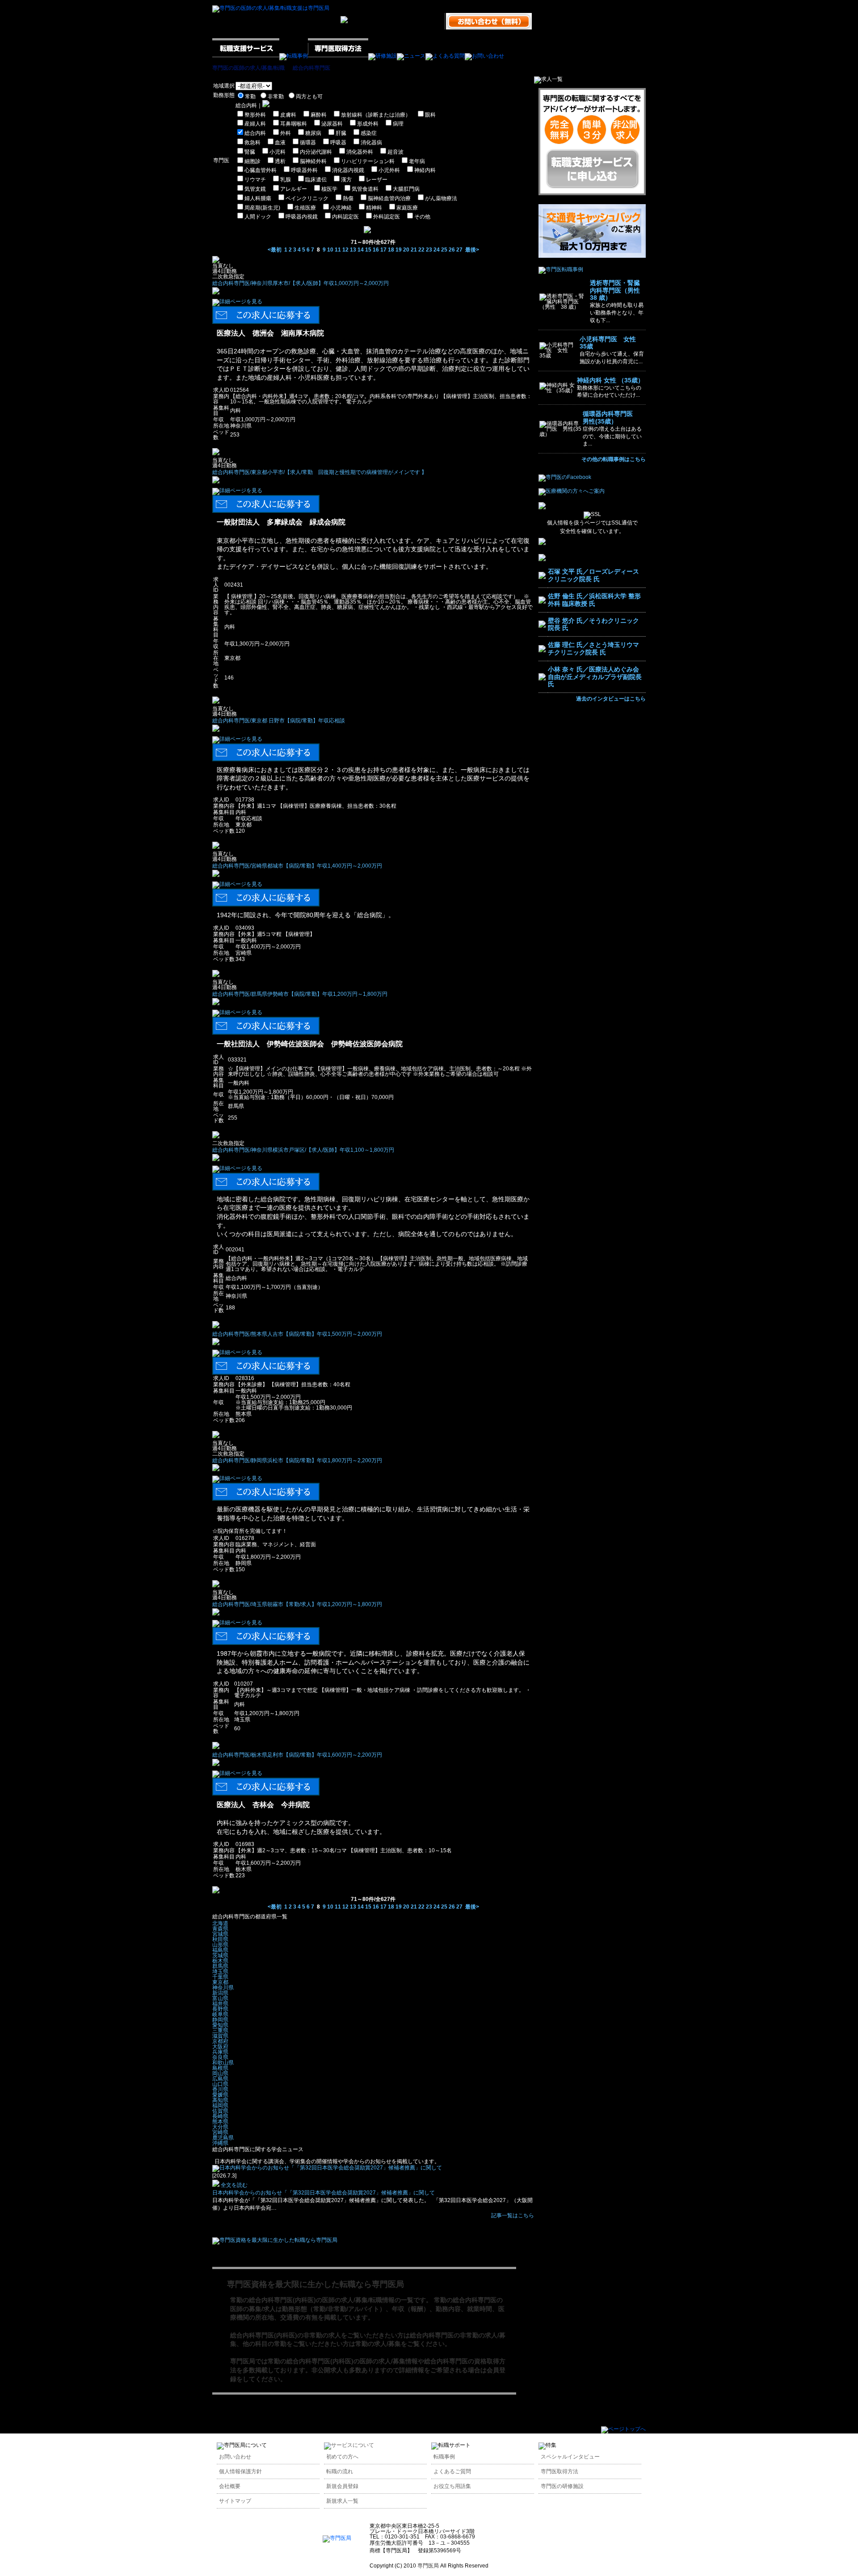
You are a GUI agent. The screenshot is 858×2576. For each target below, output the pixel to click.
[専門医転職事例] (561, 269)
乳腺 (286, 180)
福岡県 (220, 2106)
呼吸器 (338, 143)
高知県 (220, 2100)
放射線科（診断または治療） (376, 115)
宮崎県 (220, 2132)
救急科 (252, 143)
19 (399, 250)
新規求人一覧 (342, 2501)
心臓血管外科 (261, 170)
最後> (472, 250)
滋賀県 (220, 2036)
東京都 (220, 1982)
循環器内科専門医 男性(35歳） (611, 417)
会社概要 (230, 2486)
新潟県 (220, 1993)
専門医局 (243, 2361)
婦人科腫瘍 (258, 198)
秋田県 (220, 1939)
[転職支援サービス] (246, 56)
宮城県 (220, 1934)
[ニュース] (411, 56)
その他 (422, 217)
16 (376, 250)
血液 (280, 143)
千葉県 (220, 1977)
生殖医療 (305, 208)
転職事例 (444, 2457)
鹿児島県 (223, 2138)
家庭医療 (407, 208)
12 (345, 250)
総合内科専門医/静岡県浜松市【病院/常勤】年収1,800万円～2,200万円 (297, 1460)
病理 (398, 124)
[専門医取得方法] (338, 56)
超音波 (395, 152)
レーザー (377, 180)
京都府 (220, 2041)
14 (361, 250)
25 (444, 250)
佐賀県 (220, 2111)
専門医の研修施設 (562, 2486)
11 (338, 250)
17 (383, 250)
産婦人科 (255, 124)
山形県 (220, 1945)
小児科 (278, 152)
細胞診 (252, 161)
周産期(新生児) (262, 208)
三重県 (220, 2031)
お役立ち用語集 (452, 2486)
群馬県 (220, 1966)
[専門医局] (337, 2538)
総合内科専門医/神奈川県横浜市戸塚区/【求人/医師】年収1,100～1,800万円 (303, 1150)
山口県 (220, 2084)
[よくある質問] (445, 56)
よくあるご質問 (452, 2471)
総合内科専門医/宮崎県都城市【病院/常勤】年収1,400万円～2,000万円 (297, 866)
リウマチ (255, 180)
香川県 (220, 2089)
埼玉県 (220, 1972)
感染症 (369, 133)
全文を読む (233, 2185)
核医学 (329, 189)
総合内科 (255, 133)
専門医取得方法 (559, 2471)
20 (406, 250)
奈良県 (220, 2057)
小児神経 (341, 208)
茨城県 (220, 1955)
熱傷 (348, 198)
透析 (280, 161)
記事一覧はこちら (513, 2215)
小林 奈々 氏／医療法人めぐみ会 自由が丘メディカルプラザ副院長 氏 (595, 677)
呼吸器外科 (304, 170)
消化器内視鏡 (348, 170)
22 (421, 250)
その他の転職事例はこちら (614, 459)
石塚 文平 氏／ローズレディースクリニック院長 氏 (593, 575)
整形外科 (255, 115)
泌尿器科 (332, 124)
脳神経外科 (313, 161)
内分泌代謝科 (316, 152)
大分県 (220, 2127)
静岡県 (220, 2020)
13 (353, 250)
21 (414, 250)
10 (330, 250)
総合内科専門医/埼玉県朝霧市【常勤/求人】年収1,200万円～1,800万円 (297, 1604)
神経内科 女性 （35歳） (610, 380)
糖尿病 (313, 133)
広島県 (220, 2079)
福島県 (220, 1950)
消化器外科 (360, 152)
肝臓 (341, 133)
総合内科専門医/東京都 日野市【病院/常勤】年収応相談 (279, 721)
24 (437, 250)
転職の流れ (340, 2471)
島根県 (220, 2068)
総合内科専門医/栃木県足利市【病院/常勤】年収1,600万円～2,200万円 (297, 1755)
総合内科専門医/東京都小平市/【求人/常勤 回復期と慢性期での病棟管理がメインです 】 (320, 472)
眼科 (430, 115)
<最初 (275, 250)
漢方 (346, 180)
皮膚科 (288, 115)
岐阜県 (220, 2014)
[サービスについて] (349, 2445)
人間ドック (258, 217)
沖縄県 (220, 2143)
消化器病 (371, 143)
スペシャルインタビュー (570, 2457)
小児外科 (389, 170)
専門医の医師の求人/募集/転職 (248, 68)
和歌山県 (223, 2063)
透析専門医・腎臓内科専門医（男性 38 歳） (618, 290)
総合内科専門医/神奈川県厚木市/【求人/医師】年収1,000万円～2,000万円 (301, 283)
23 (429, 250)
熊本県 (220, 2122)
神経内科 (425, 170)
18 (391, 250)
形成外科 (368, 124)
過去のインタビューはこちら (611, 699)
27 (459, 250)
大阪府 (220, 2047)
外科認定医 (387, 217)
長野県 (220, 2009)
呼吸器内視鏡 (302, 217)
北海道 (220, 1923)
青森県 (220, 1929)
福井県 (220, 2004)
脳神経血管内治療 (389, 198)
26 (452, 250)
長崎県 (220, 2116)
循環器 (308, 143)
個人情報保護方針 (240, 2471)
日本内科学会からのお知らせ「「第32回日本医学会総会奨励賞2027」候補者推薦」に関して (324, 2193)
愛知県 (220, 2025)
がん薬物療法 (441, 198)
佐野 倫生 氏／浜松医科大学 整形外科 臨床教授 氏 (594, 600)
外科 (286, 133)
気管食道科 (365, 189)
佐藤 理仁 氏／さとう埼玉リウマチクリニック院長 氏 (593, 648)
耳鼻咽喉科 (294, 124)
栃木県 (220, 1961)
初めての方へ (342, 2457)
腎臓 (250, 152)
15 (368, 250)
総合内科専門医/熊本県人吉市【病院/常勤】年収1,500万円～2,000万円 (297, 1334)
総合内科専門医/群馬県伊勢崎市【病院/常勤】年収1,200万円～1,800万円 (300, 994)
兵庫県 (220, 2052)
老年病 (417, 161)
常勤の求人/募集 (378, 2344)
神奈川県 (223, 1988)
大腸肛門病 (406, 189)
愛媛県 (220, 2095)
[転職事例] (294, 56)
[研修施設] (383, 56)
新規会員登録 (342, 2486)
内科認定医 (345, 217)
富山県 (220, 1998)
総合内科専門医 (311, 68)
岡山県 (220, 2073)
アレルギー (294, 189)
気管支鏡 (255, 189)
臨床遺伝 (316, 180)
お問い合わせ (235, 2457)
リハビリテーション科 (368, 161)
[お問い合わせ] (484, 56)
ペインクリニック (307, 198)
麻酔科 (319, 115)
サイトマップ (235, 2501)
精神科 (374, 208)
